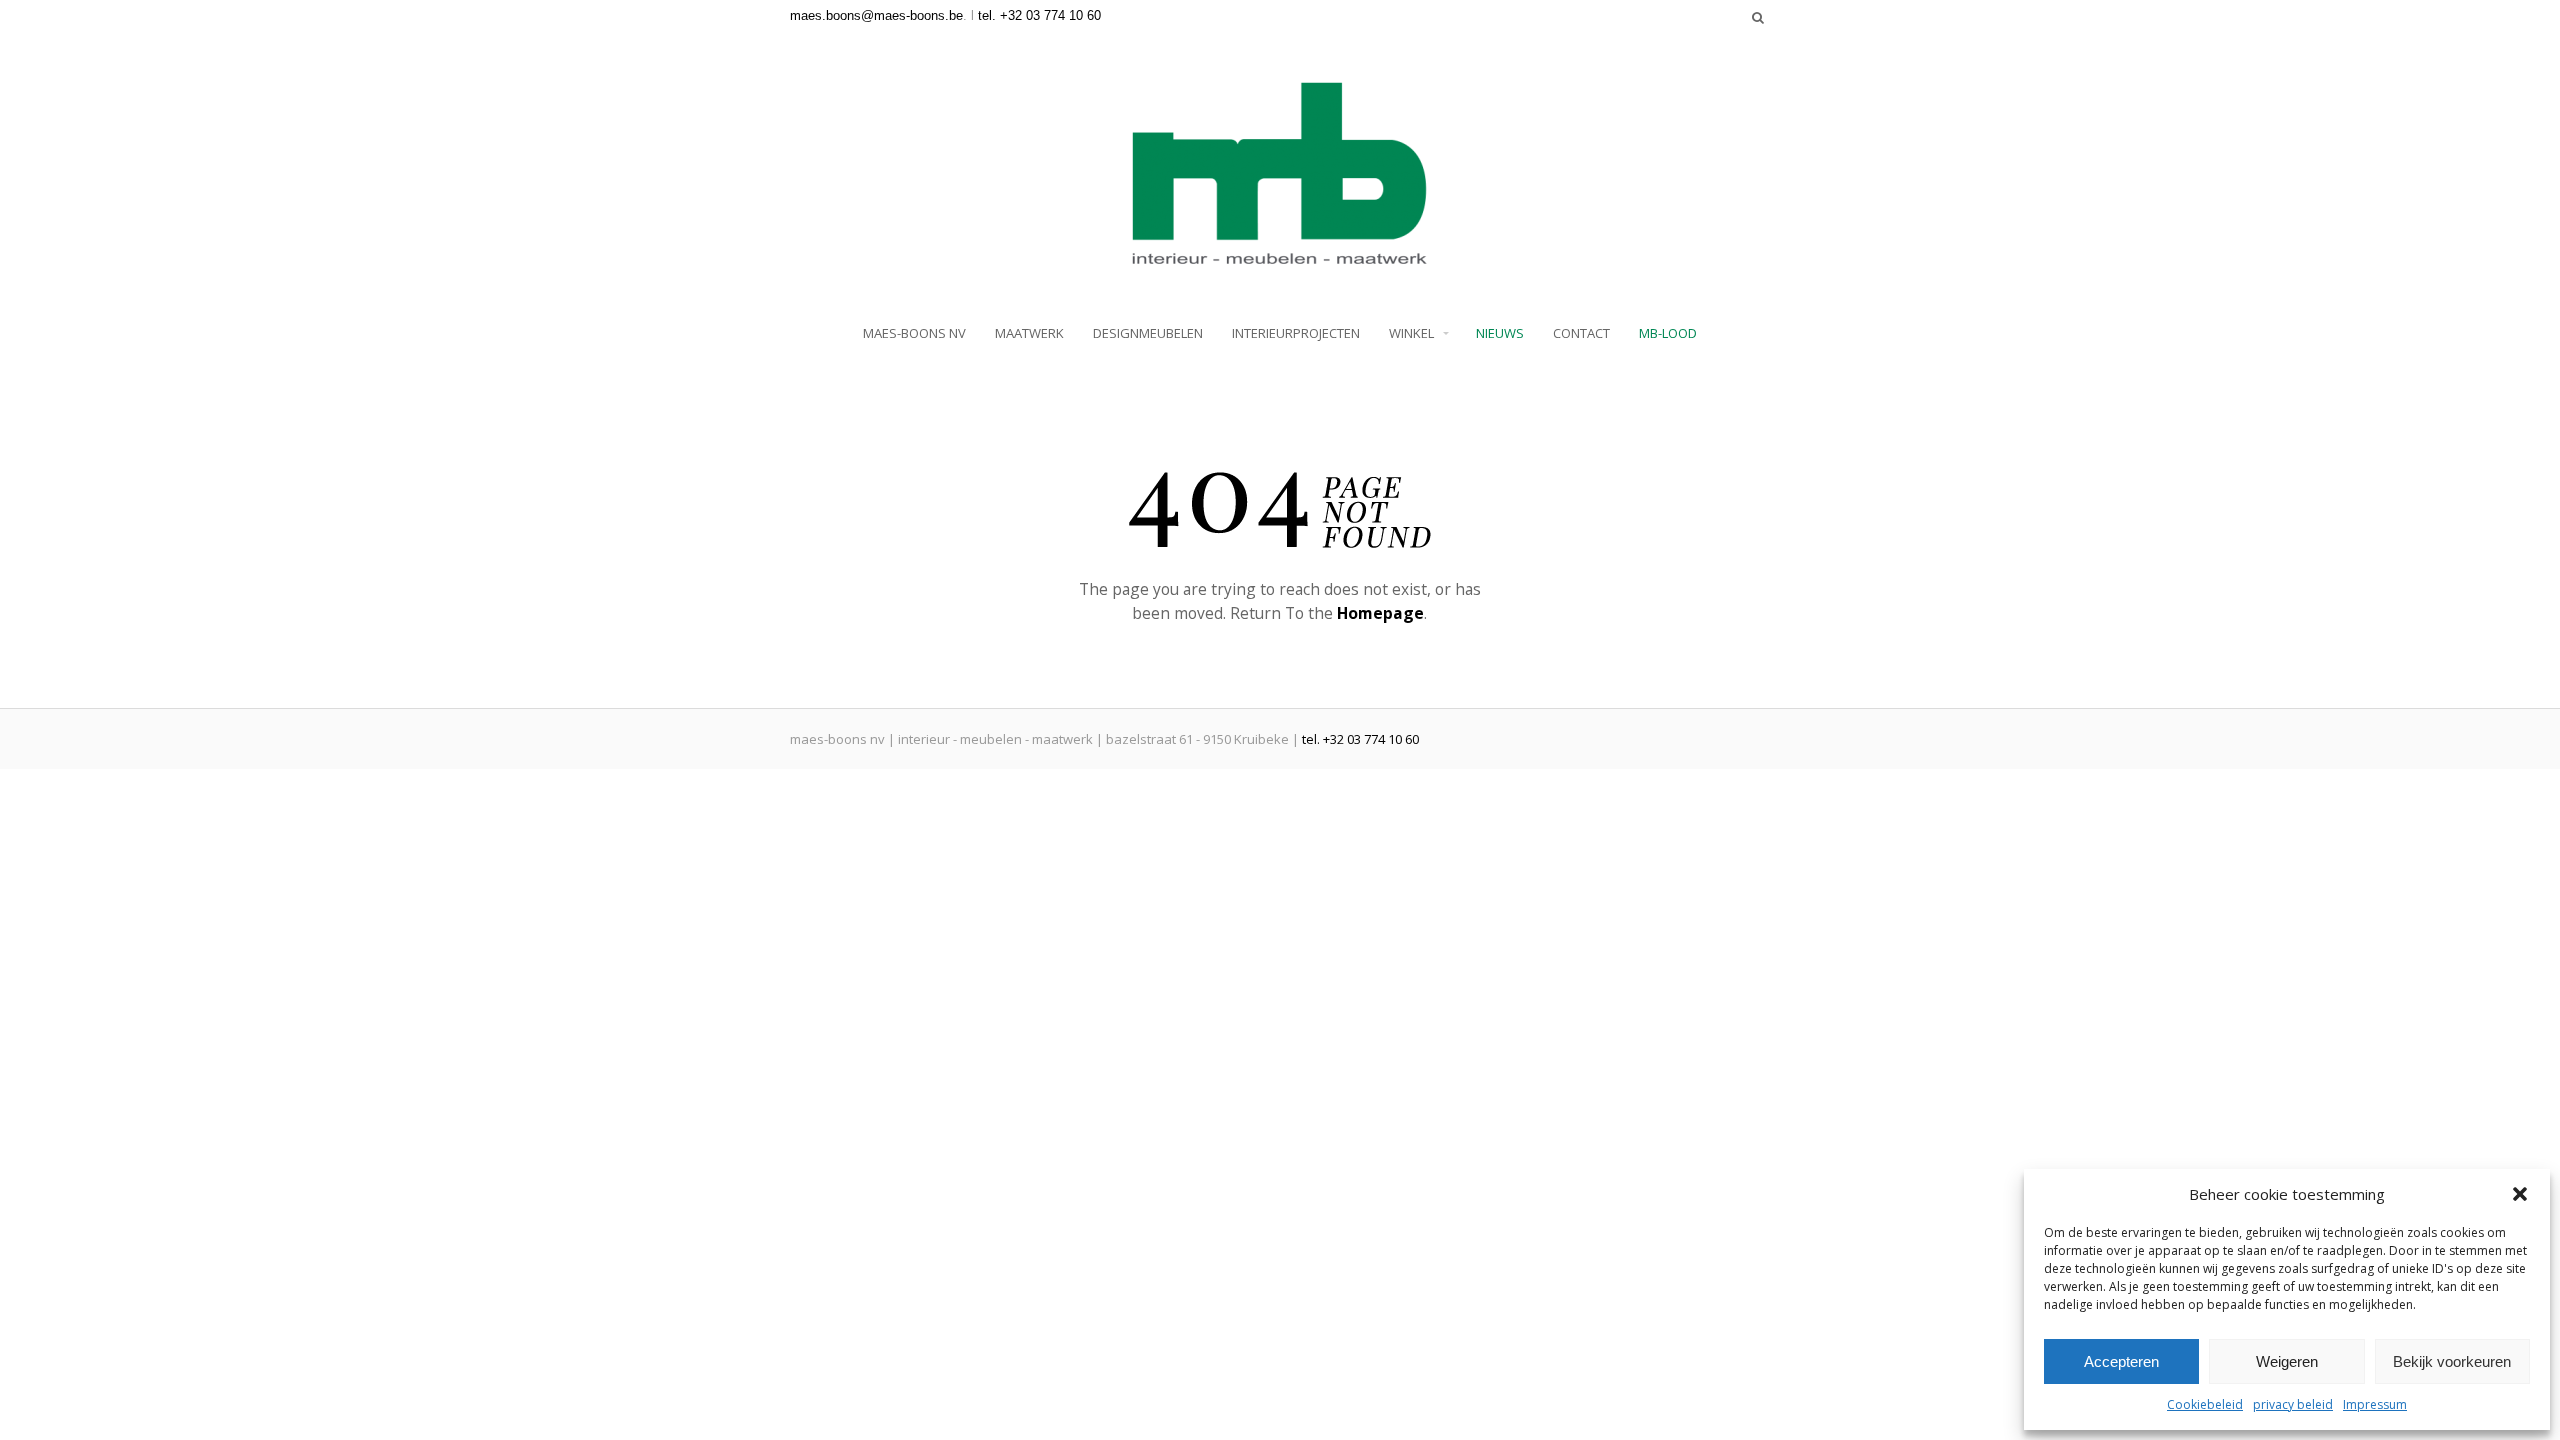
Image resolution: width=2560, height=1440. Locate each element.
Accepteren (2121, 1361)
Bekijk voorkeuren (2452, 1361)
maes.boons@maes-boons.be (876, 15)
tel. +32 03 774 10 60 (1039, 15)
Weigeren (2287, 1361)
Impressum (2375, 1404)
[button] (2520, 1194)
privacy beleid (2293, 1404)
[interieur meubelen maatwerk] (1280, 258)
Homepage (1380, 613)
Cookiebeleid (2205, 1404)
